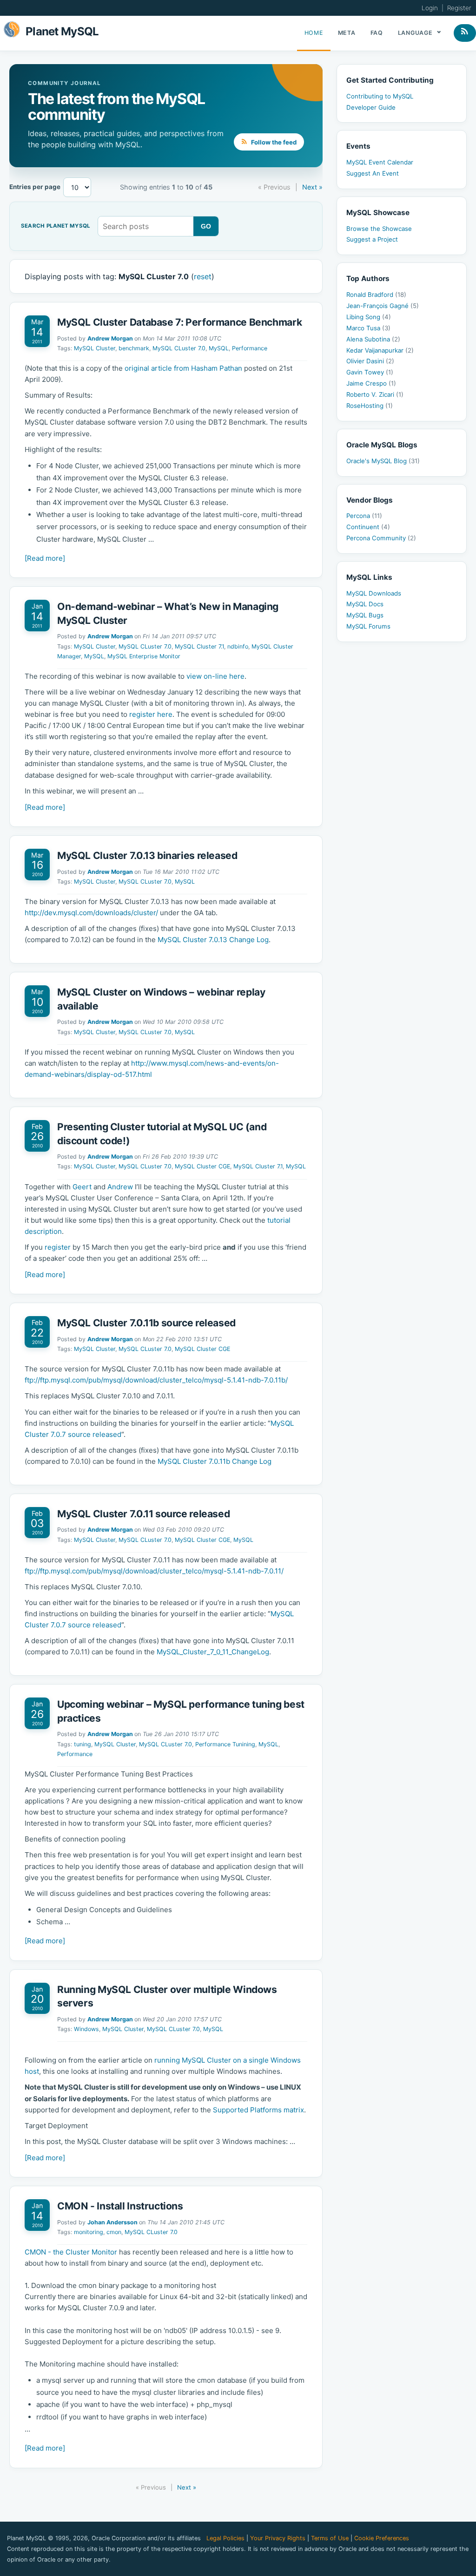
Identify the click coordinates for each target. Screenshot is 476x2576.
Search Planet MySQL (56, 226)
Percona (364, 516)
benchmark (134, 348)
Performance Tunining (225, 1744)
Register (459, 8)
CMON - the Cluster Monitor (71, 2252)
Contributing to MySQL (380, 96)
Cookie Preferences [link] (382, 2538)
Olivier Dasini (370, 361)
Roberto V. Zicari (375, 394)
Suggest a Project (372, 239)
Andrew (120, 1187)
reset (203, 276)
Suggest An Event (373, 173)
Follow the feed (273, 142)
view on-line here (215, 676)
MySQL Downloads (374, 593)
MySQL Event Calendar (380, 162)
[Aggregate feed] (465, 33)
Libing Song (369, 317)
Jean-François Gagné (383, 306)
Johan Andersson (112, 2222)
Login (430, 8)
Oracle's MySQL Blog (383, 461)
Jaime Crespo (371, 383)
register (58, 1247)
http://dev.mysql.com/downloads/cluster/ (91, 913)
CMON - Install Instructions (120, 2206)
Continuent (368, 527)
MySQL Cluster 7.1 (199, 646)
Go (206, 226)
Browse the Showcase (379, 229)
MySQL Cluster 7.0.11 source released (143, 1514)
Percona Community (381, 538)
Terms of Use (330, 2538)
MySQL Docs (365, 604)
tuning (83, 1744)
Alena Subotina (373, 339)
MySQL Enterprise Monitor (144, 656)
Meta (347, 33)
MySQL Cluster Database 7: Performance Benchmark (179, 322)
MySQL (219, 348)
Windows (86, 2029)
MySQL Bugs (365, 615)
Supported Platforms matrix (258, 2110)
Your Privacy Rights (278, 2538)
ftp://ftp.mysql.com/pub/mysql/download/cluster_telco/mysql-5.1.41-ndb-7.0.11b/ (156, 1380)
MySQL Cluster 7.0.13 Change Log (213, 940)
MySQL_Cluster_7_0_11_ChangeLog (213, 1652)
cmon (114, 2232)
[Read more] (45, 558)
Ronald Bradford (376, 295)
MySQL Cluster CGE (202, 1166)
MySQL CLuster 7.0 (179, 348)
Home (314, 33)
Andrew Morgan (110, 338)
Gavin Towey (370, 372)
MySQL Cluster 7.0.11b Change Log (215, 1461)
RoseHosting (370, 406)
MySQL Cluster (95, 348)
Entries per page (35, 187)
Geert (82, 1187)
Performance (250, 348)
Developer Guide (371, 107)
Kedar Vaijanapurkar (380, 350)
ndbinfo (238, 646)
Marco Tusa (368, 328)
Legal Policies (225, 2538)
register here (151, 714)
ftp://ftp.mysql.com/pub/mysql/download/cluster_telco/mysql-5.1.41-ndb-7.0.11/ (154, 1571)
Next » (312, 187)
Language (416, 33)
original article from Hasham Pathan (183, 368)
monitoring (89, 2232)
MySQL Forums (368, 626)
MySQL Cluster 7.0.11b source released (146, 1323)
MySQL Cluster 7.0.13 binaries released (147, 855)
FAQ (377, 33)
